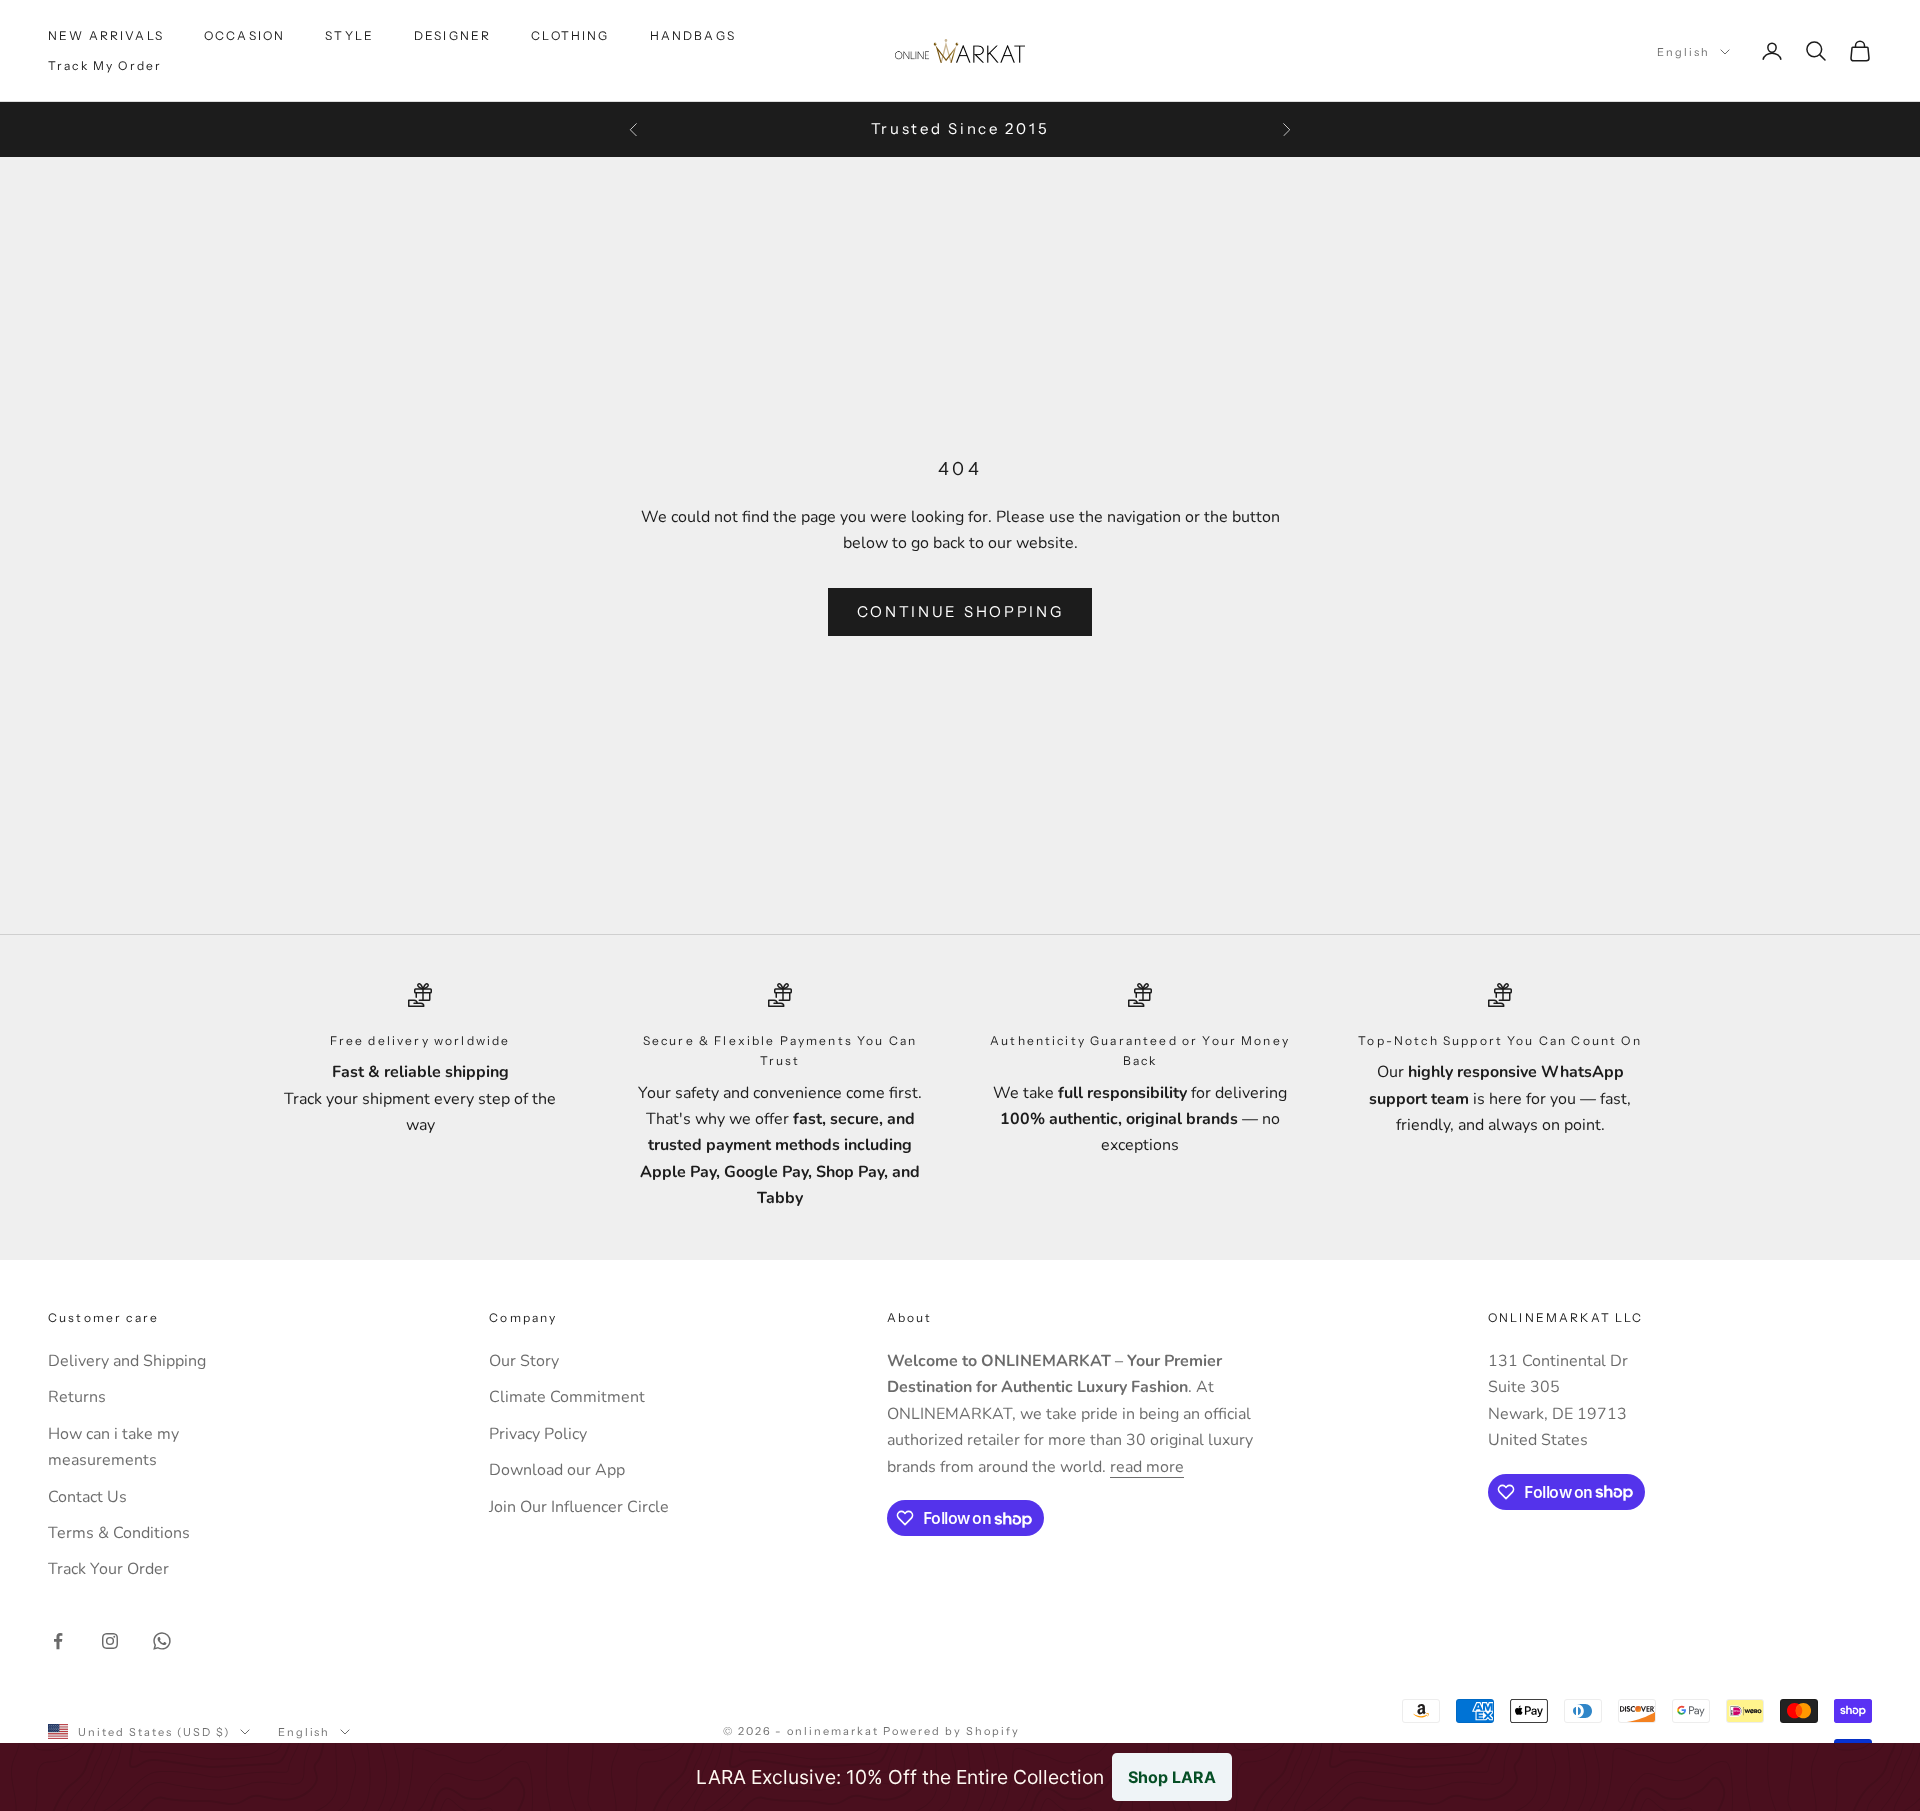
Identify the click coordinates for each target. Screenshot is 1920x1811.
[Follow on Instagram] (110, 1641)
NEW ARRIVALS (106, 35)
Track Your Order (108, 1569)
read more (1147, 1467)
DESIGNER (452, 35)
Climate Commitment (567, 1397)
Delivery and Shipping (127, 1361)
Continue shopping (960, 611)
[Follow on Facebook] (58, 1641)
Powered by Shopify (951, 1731)
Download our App (557, 1470)
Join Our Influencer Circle (579, 1507)
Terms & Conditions (119, 1533)
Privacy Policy (538, 1434)
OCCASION (244, 35)
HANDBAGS (693, 35)
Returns (77, 1397)
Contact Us (87, 1497)
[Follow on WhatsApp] (162, 1641)
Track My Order (105, 65)
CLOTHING (570, 35)
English (1683, 52)
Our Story (524, 1361)
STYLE (349, 35)
